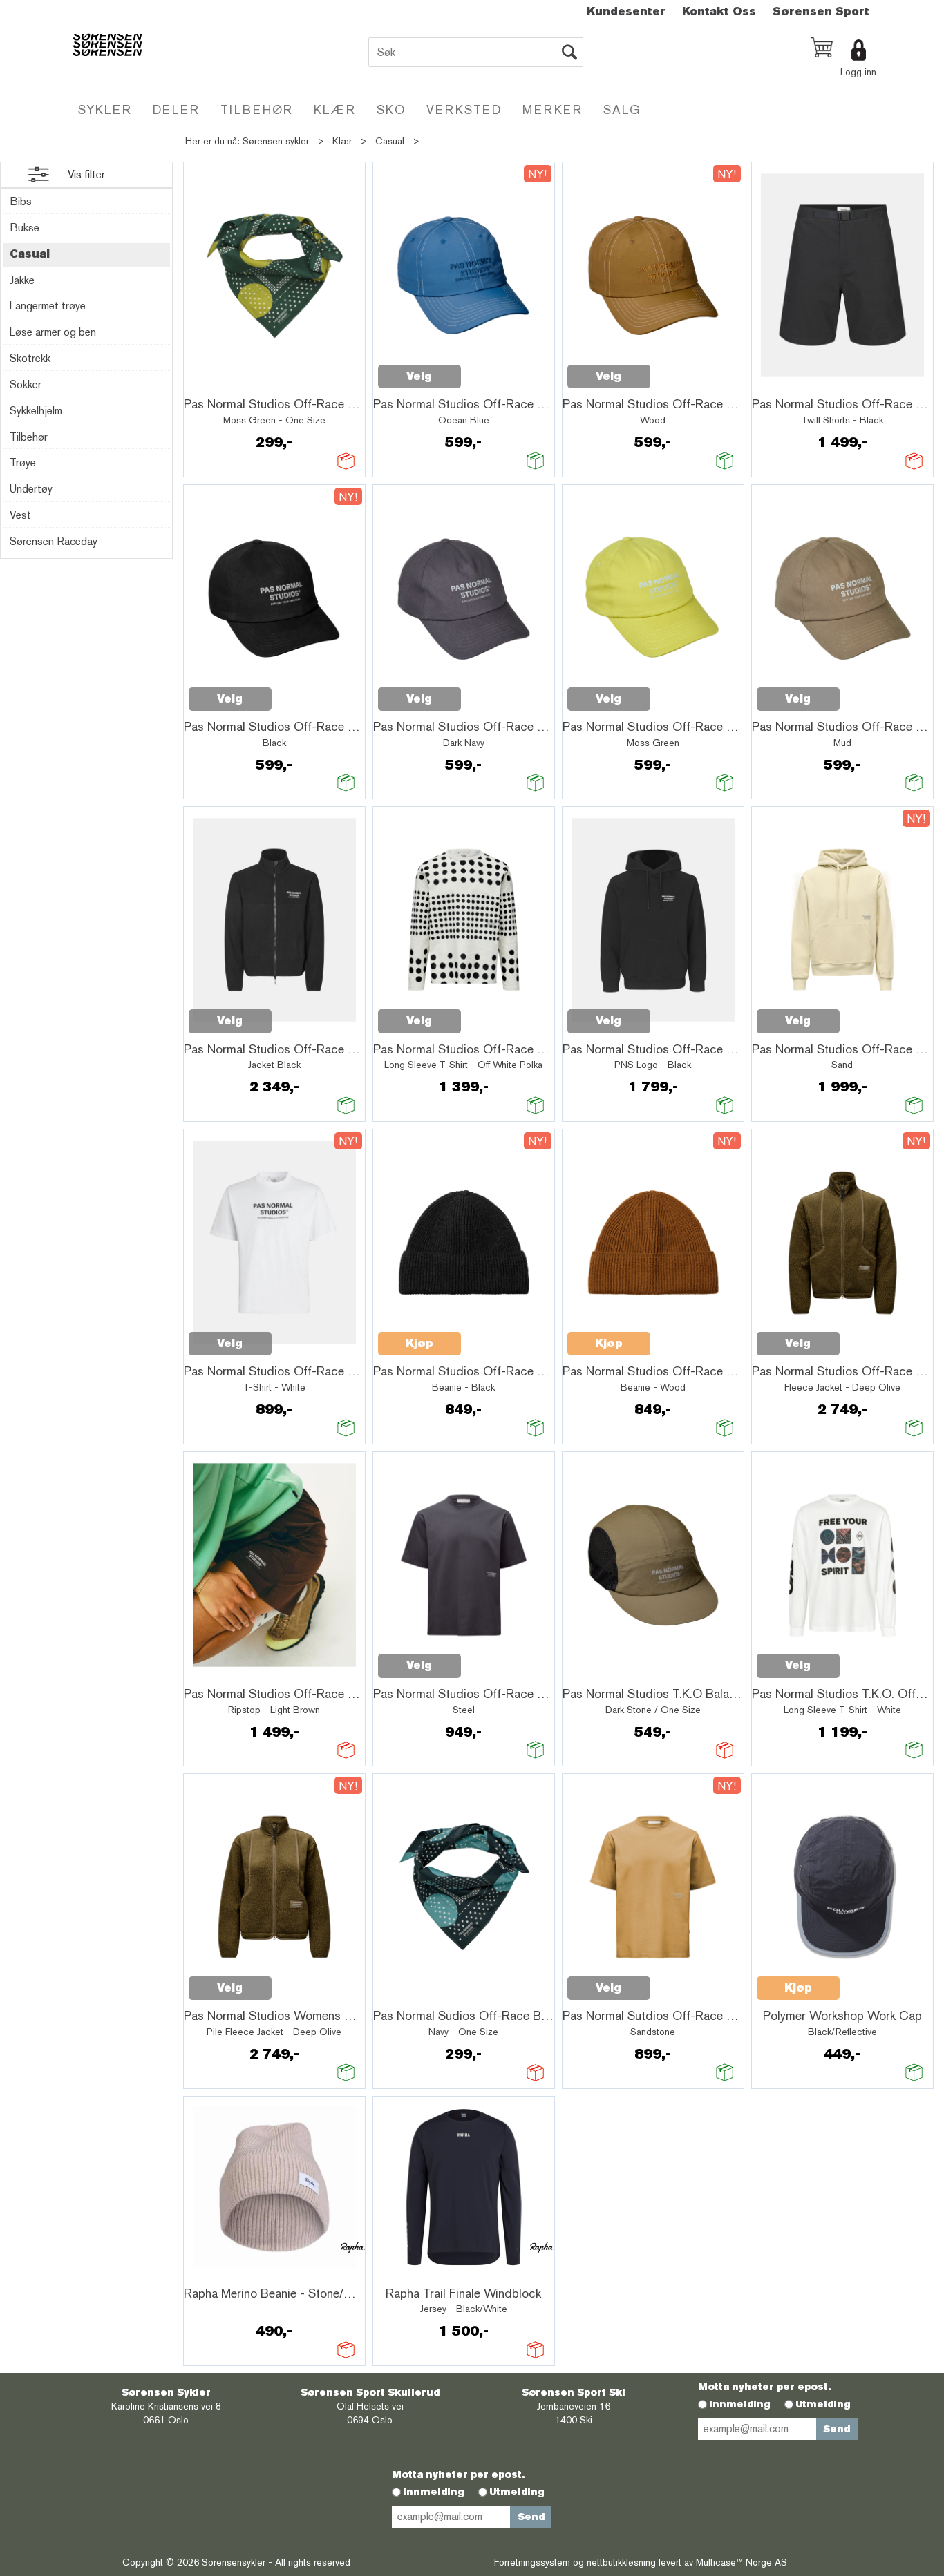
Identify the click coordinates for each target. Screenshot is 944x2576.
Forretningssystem (532, 2562)
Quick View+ (225, 384)
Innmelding (740, 2404)
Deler (176, 109)
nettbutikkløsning (621, 2562)
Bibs (21, 201)
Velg (419, 376)
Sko (391, 109)
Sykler (105, 109)
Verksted (464, 109)
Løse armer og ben (53, 332)
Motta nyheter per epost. (764, 2387)
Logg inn (858, 72)
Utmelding (823, 2404)
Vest (20, 515)
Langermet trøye (48, 306)
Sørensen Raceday (54, 541)
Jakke (22, 280)
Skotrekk (30, 358)
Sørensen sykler (276, 141)
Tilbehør (257, 109)
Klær (335, 109)
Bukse (25, 228)
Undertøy (31, 489)
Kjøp (419, 1343)
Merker (553, 109)
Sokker (26, 384)
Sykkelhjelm (36, 411)
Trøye (23, 462)
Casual (390, 141)
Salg (622, 109)
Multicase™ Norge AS (742, 2562)
